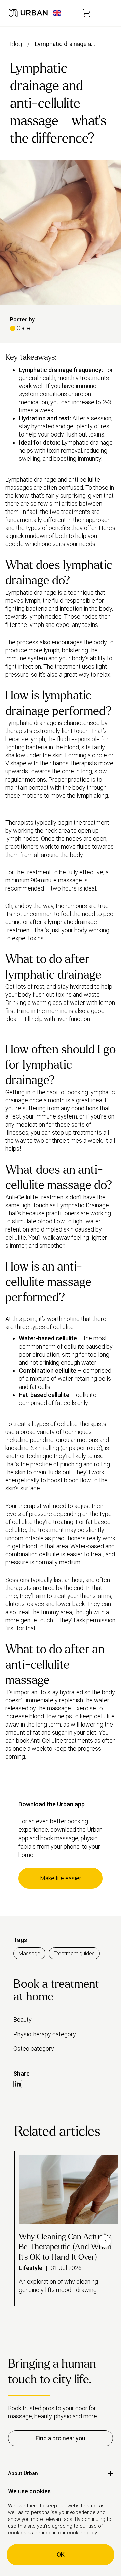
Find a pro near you (61, 2438)
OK (61, 2555)
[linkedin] (18, 2084)
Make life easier (61, 1878)
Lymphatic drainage (31, 479)
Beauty (23, 2020)
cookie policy (82, 2533)
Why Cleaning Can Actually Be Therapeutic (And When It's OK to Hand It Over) (65, 2247)
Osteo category (34, 2049)
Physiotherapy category (45, 2034)
